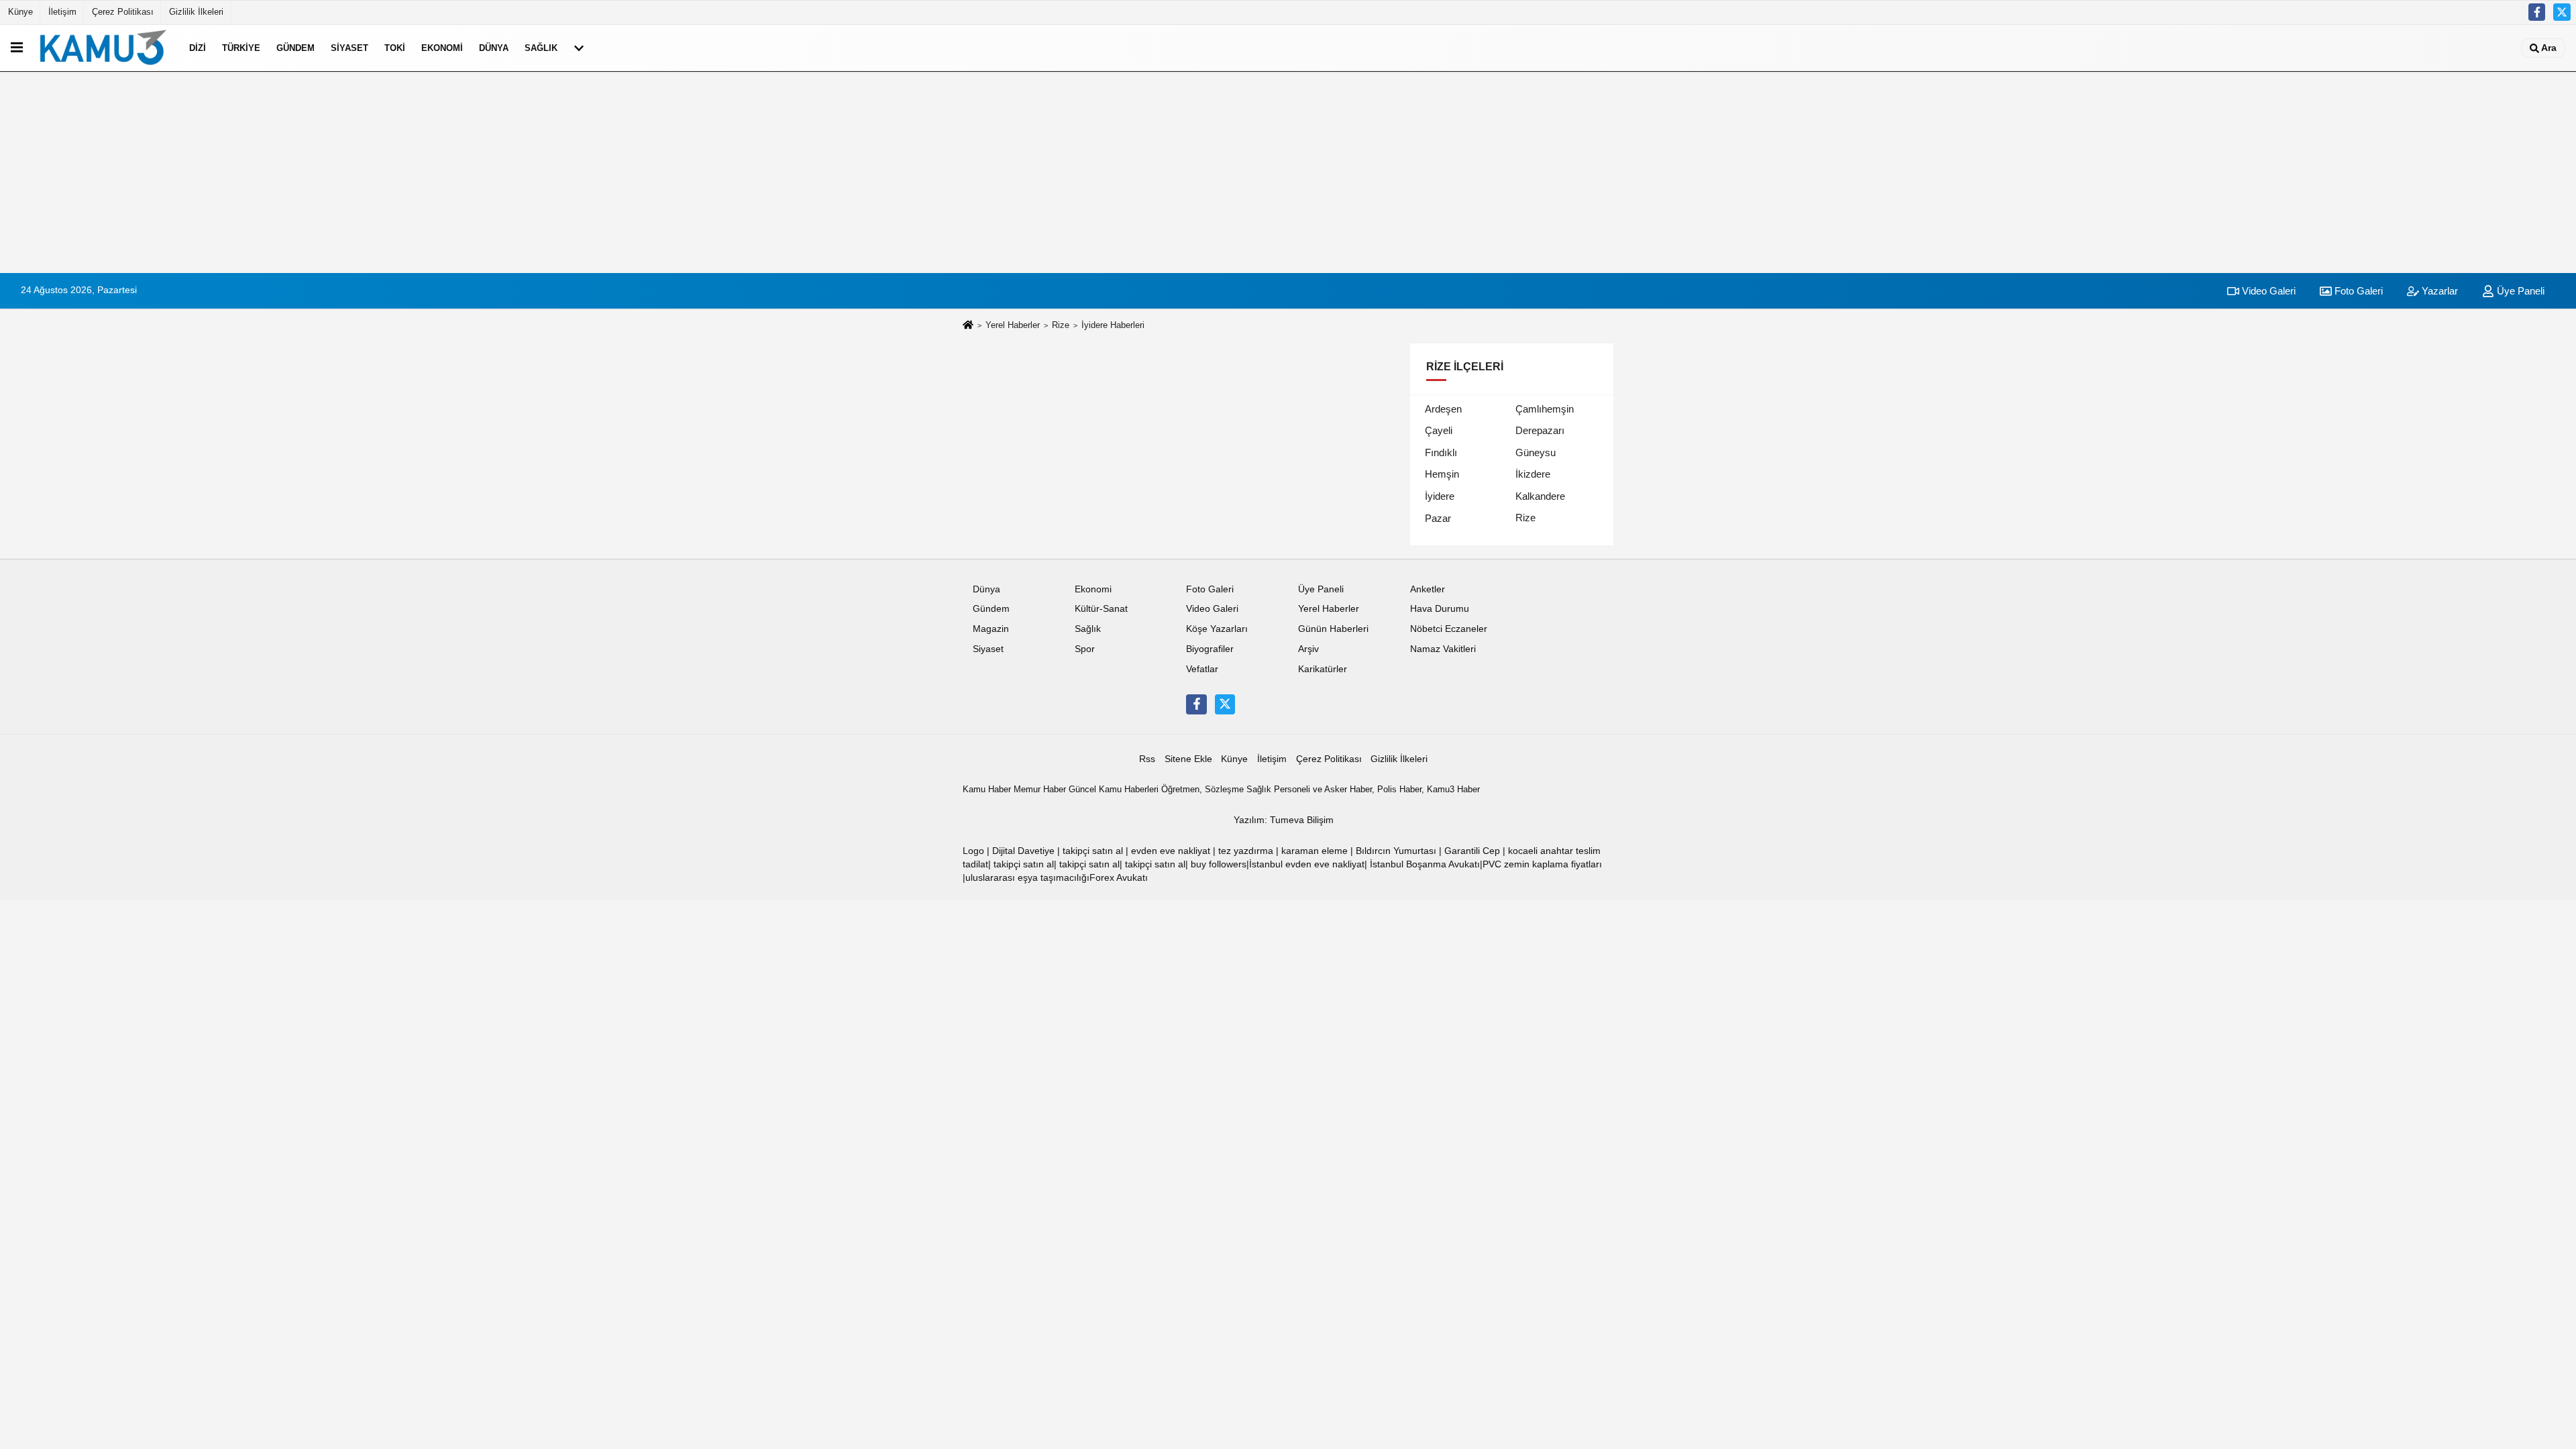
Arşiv (1308, 649)
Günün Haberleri (1333, 629)
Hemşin (1442, 474)
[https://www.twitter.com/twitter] (2562, 12)
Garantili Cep (1472, 851)
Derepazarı (1540, 430)
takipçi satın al (1093, 851)
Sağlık (541, 48)
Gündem (296, 48)
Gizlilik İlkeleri (196, 12)
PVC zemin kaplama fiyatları (1542, 864)
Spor (1085, 649)
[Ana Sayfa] (968, 326)
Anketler (1428, 589)
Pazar (1438, 518)
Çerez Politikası (123, 12)
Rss (1147, 759)
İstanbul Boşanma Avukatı (1425, 864)
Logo (973, 851)
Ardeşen (1443, 409)
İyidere (1440, 496)
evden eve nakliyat (1171, 851)
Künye (20, 12)
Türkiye (241, 48)
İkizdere (1533, 474)
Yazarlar (2438, 291)
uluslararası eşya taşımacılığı (1027, 878)
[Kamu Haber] (103, 48)
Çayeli (1439, 430)
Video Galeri (2267, 291)
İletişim (62, 12)
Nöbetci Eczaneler (1449, 629)
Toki (395, 48)
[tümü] (579, 48)
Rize (1061, 325)
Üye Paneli (2519, 291)
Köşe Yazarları (1217, 629)
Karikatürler (1323, 669)
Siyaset (350, 48)
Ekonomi (442, 48)
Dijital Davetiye (1023, 851)
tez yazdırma (1246, 851)
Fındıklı (1441, 452)
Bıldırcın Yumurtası (1396, 851)
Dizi (198, 48)
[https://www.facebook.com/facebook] (2537, 12)
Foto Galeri (2357, 291)
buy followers (1219, 864)
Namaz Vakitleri (1443, 649)
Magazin (991, 629)
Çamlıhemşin (1545, 409)
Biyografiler (1210, 649)
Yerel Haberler (1013, 325)
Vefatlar (1202, 669)
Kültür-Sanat (1101, 609)
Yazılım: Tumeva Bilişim (1284, 820)
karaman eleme (1314, 851)
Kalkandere (1540, 496)
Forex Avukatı (1119, 878)
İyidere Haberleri (1113, 325)
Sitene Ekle (1188, 759)
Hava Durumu (1440, 609)
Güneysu (1536, 452)
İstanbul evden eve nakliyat (1307, 864)
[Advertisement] (1288, 172)
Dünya (494, 48)
